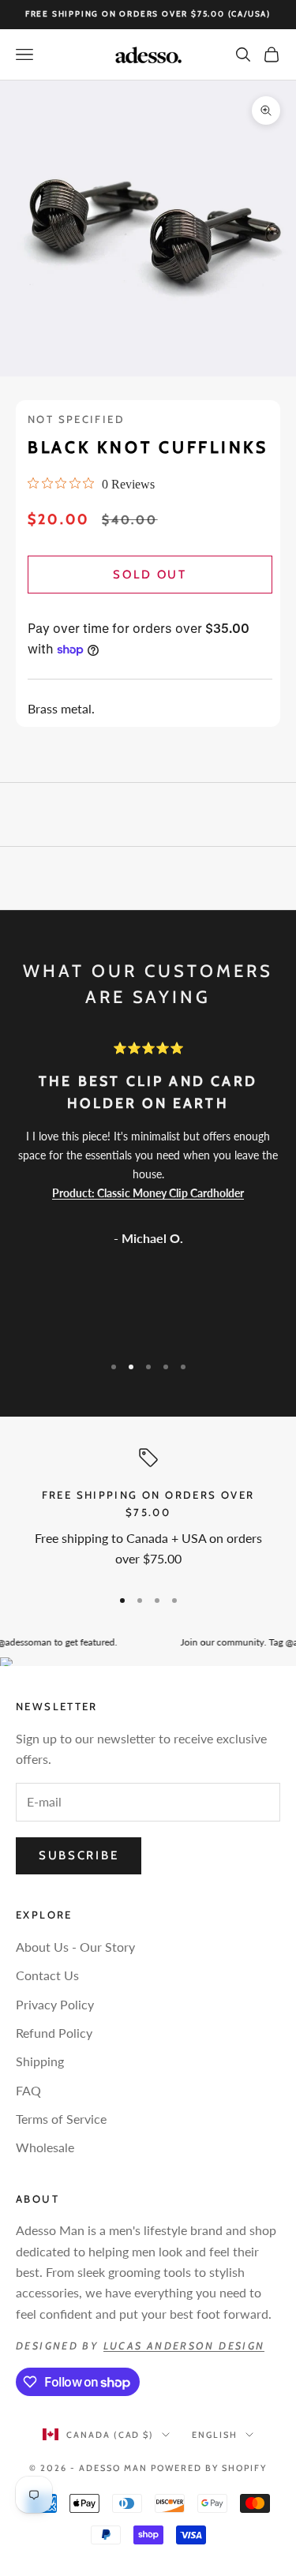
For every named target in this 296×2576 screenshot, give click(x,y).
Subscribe (79, 1855)
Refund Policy (54, 2033)
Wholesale (45, 2147)
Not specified (76, 419)
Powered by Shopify (209, 2468)
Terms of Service (61, 2119)
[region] (148, 1511)
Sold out (150, 575)
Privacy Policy (55, 2004)
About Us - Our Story (75, 1947)
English (215, 2435)
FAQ (28, 2090)
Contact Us (47, 1975)
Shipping (40, 2061)
